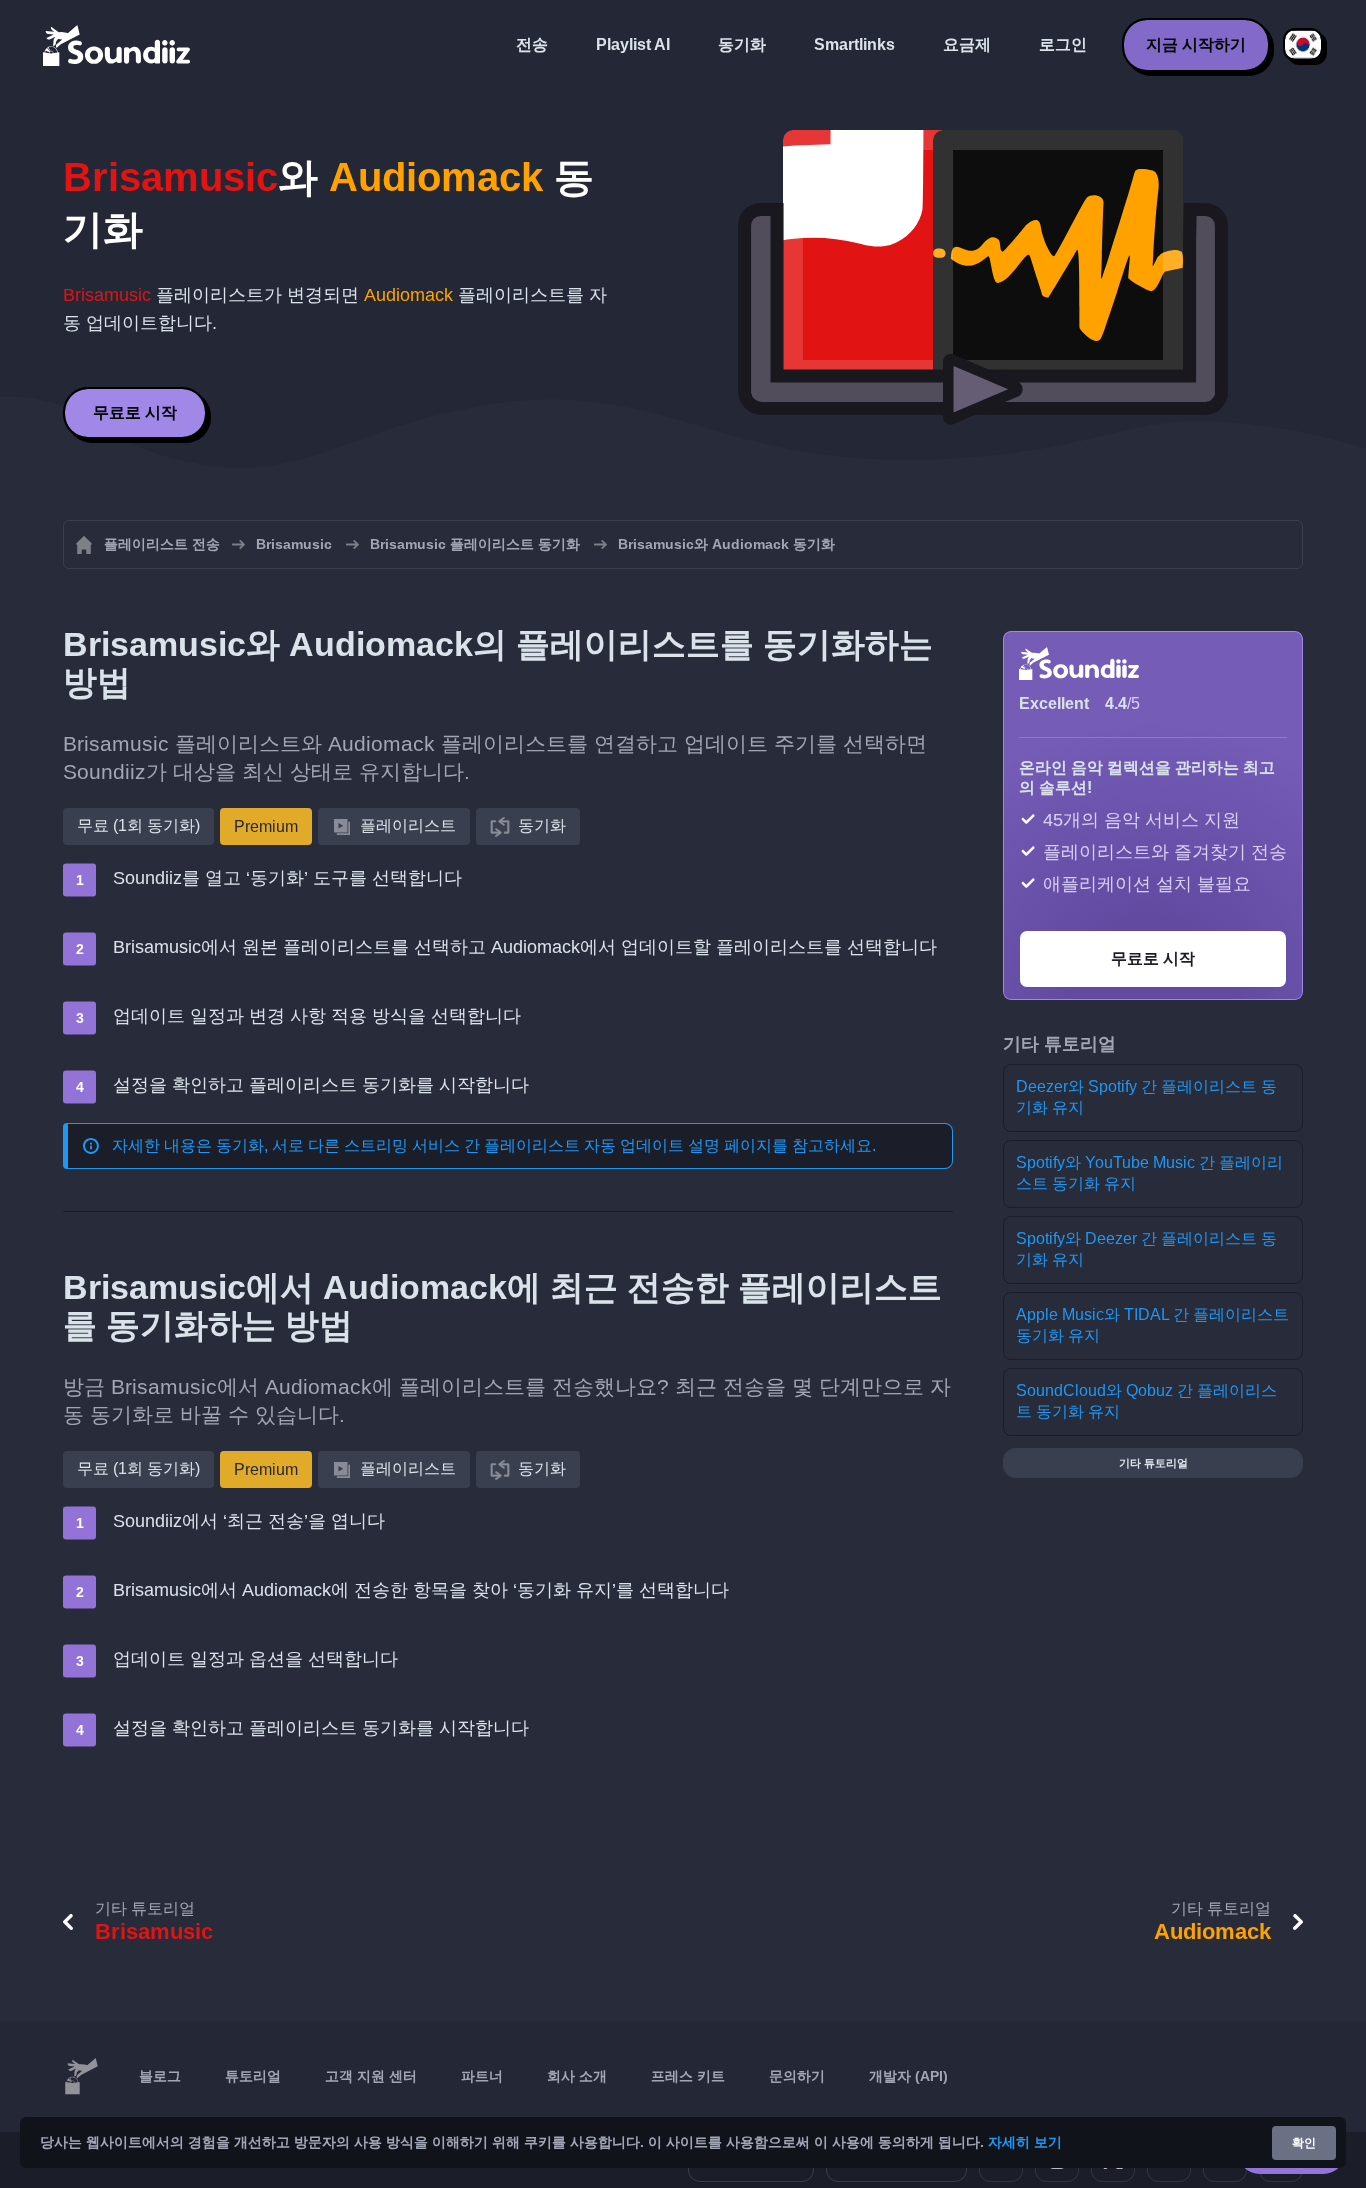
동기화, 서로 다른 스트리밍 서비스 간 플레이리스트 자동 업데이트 (450, 1145)
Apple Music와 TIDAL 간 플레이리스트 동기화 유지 (1152, 1325)
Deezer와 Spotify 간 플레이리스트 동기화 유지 (1146, 1097)
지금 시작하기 (1196, 44)
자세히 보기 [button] (1025, 2142)
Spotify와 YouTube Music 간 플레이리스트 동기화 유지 (1149, 1173)
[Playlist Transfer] (118, 45)
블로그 (160, 2076)
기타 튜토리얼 (1153, 1463)
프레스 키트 (688, 2076)
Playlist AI (633, 44)
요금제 (967, 44)
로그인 (1063, 44)
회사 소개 (577, 2076)
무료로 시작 (135, 412)
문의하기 (797, 2076)
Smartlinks (854, 44)
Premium (266, 826)
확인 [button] (1304, 2143)
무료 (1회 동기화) (138, 825)
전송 (532, 44)
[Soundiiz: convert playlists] (81, 2077)
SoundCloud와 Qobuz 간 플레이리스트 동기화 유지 (1146, 1401)
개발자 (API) (908, 2076)
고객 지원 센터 (371, 2076)
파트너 (482, 2076)
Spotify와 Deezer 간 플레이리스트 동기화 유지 (1146, 1249)
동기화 (742, 44)
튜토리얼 (253, 2076)
